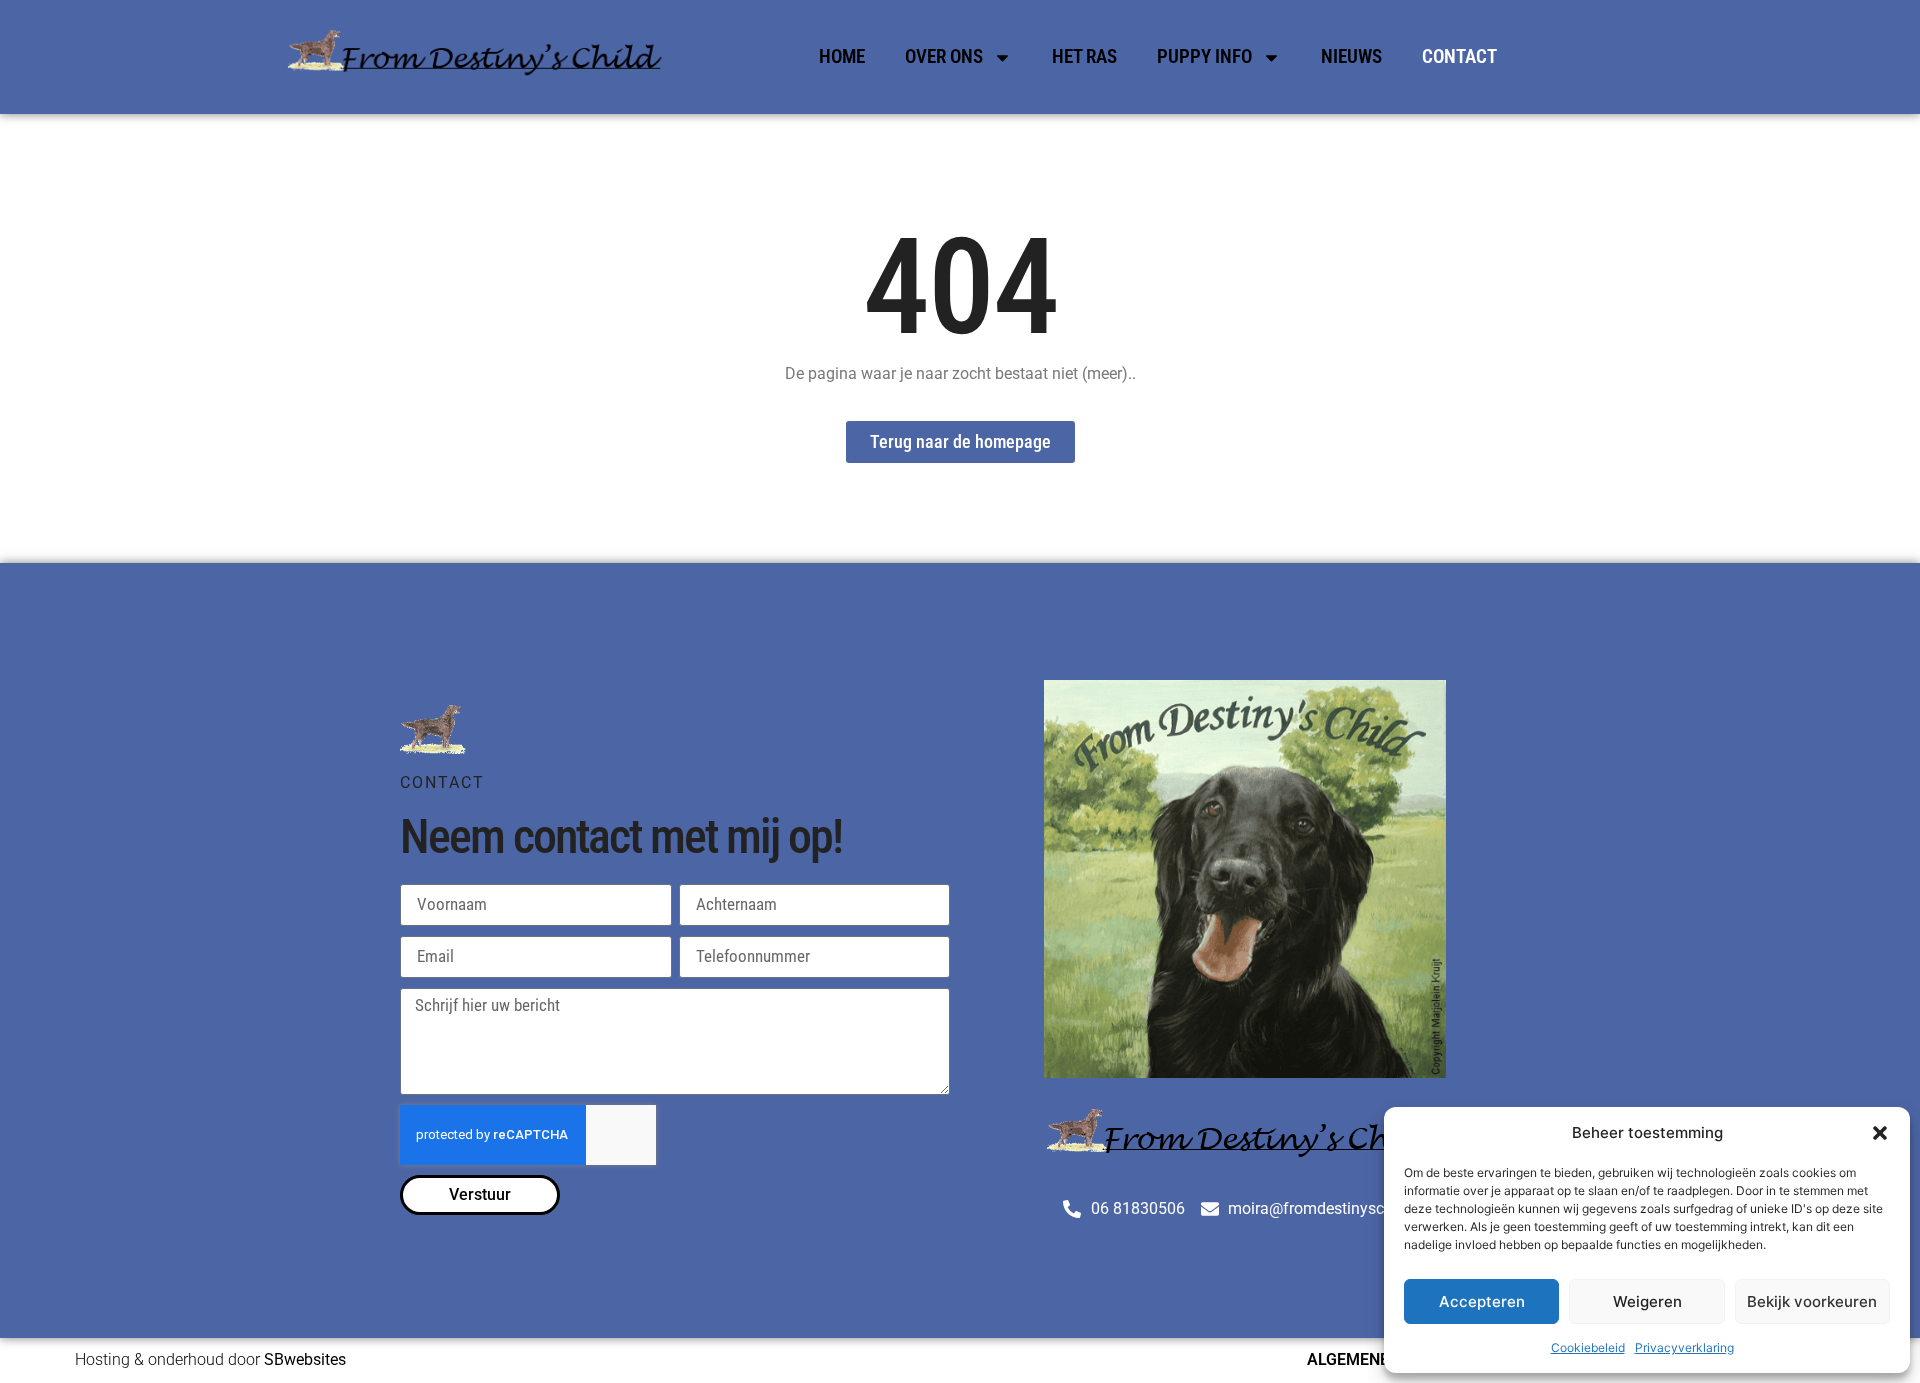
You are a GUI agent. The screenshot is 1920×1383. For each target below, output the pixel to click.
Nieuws (1351, 56)
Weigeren (1647, 1301)
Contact (1459, 56)
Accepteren (1482, 1301)
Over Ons (944, 56)
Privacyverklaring (1684, 1347)
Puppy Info (1204, 56)
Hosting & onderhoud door (210, 1359)
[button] (1880, 1133)
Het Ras (1084, 56)
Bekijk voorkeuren (1812, 1301)
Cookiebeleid (1588, 1347)
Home (842, 56)
